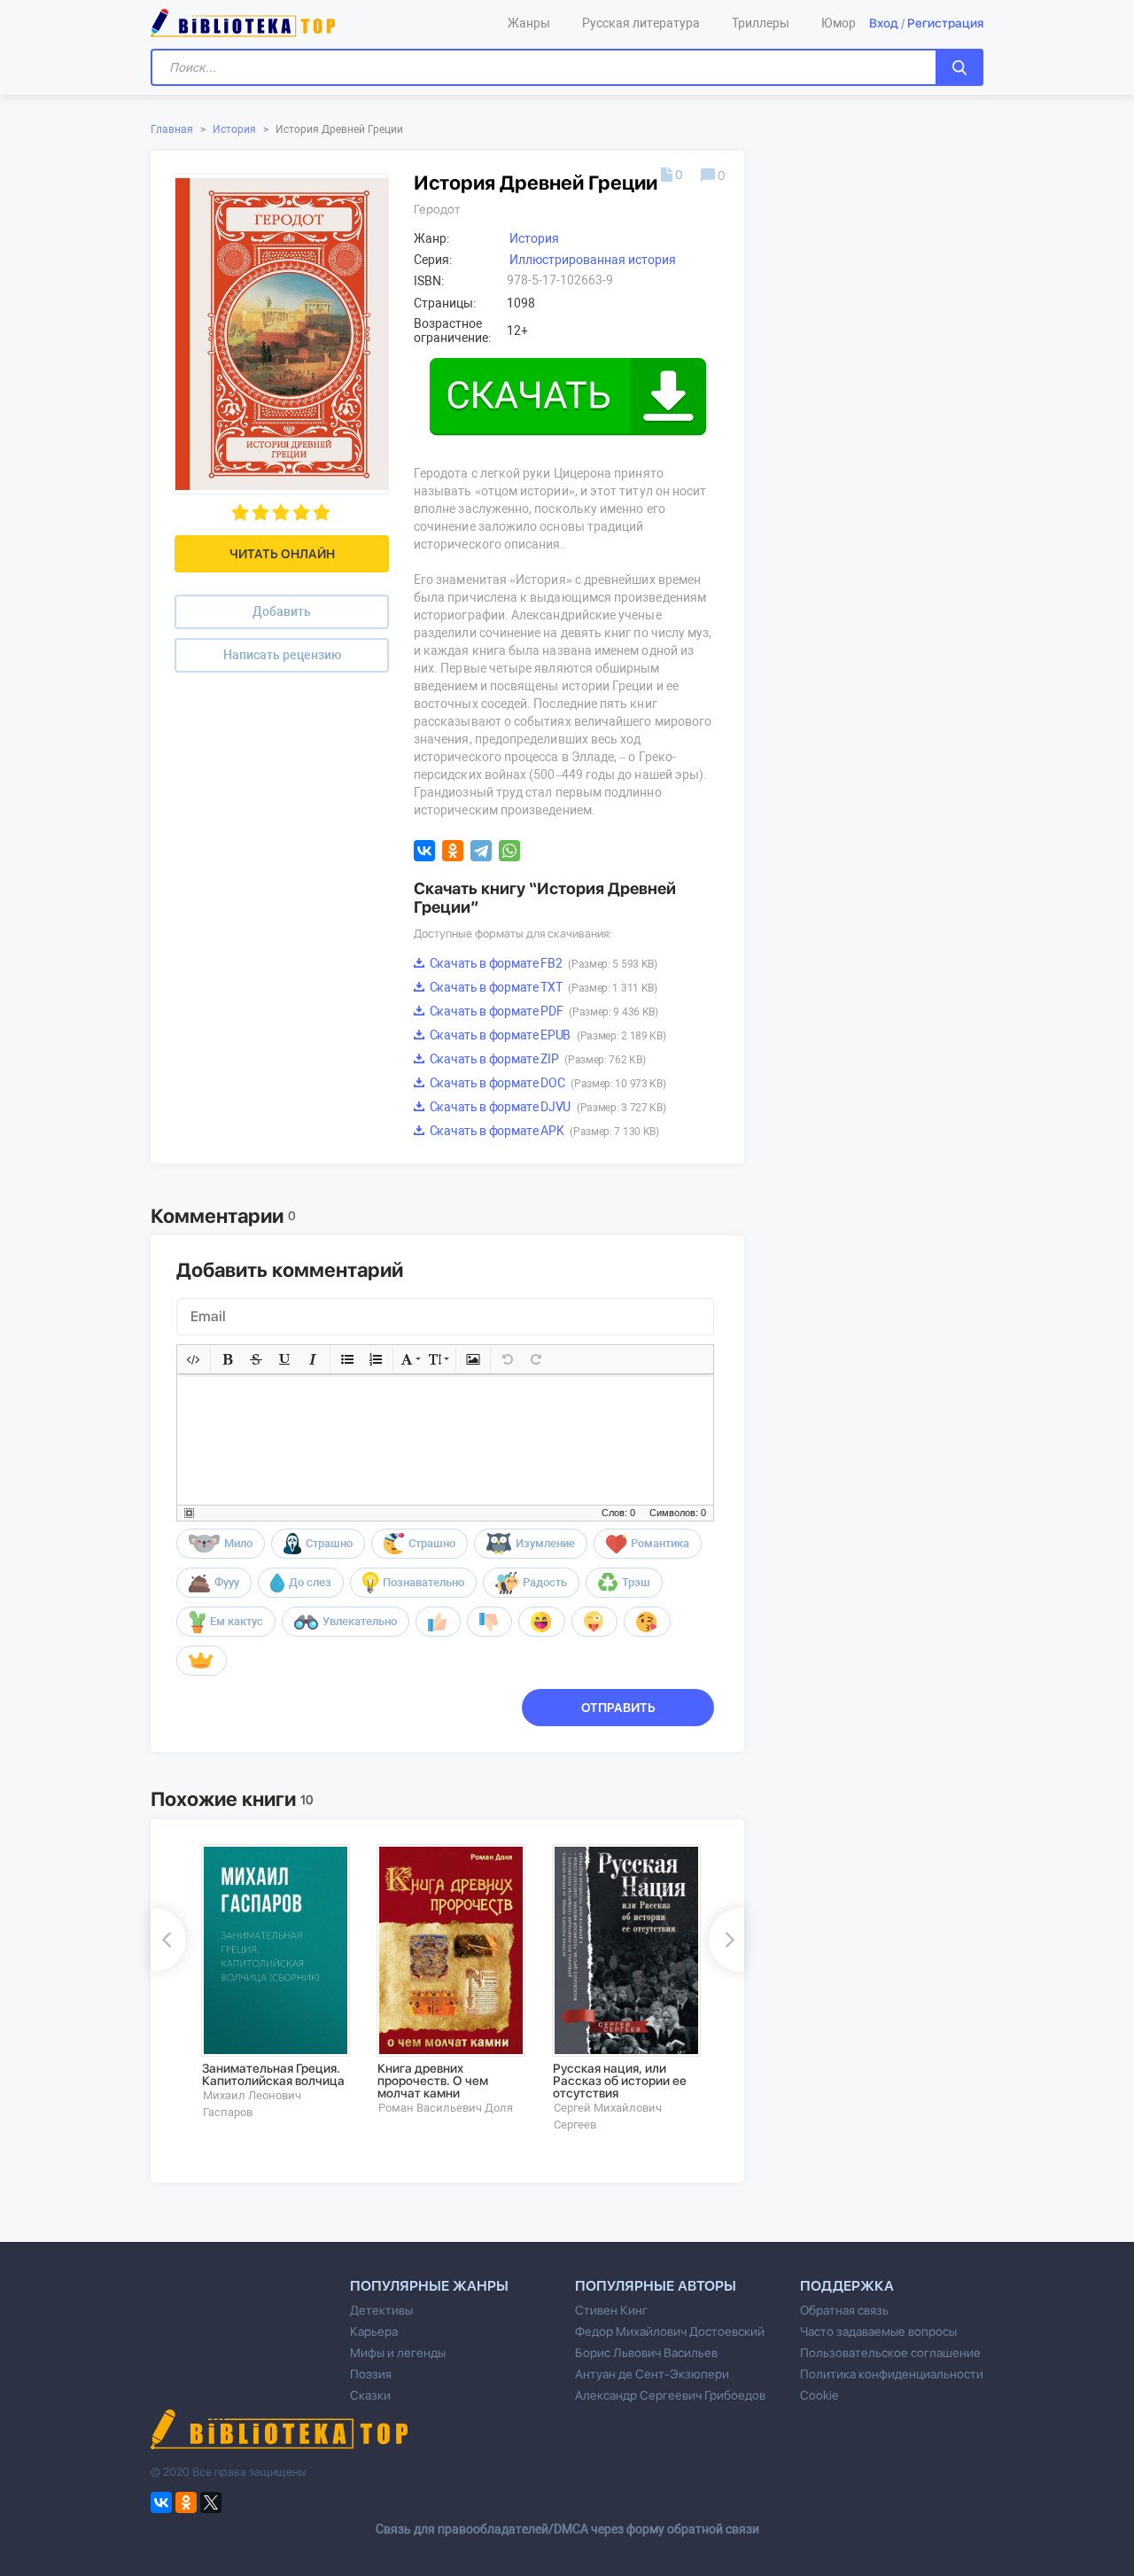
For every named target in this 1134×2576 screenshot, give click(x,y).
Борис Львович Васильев (646, 2353)
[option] (276, 1982)
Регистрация (945, 23)
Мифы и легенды (398, 2353)
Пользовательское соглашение (890, 2353)
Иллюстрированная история (593, 260)
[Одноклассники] (453, 851)
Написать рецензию (282, 655)
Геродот (437, 209)
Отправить (618, 1708)
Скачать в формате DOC (546, 1083)
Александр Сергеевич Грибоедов (670, 2395)
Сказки (370, 2395)
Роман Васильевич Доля (446, 2108)
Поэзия (371, 2374)
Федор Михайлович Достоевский (670, 2331)
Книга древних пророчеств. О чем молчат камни (433, 2081)
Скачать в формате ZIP (536, 1059)
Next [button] (726, 1940)
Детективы (381, 2310)
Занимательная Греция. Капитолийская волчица (273, 2074)
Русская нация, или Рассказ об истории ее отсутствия (620, 2081)
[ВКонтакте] (424, 851)
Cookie (819, 2395)
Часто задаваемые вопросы (878, 2331)
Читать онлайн (282, 554)
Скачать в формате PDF (543, 1011)
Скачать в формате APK (543, 1131)
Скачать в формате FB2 (542, 963)
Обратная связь (844, 2310)
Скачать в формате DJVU (546, 1107)
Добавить (282, 611)
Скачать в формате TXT (542, 987)
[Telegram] (481, 851)
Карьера (374, 2331)
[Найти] (959, 67)
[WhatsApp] (509, 851)
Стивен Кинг (611, 2310)
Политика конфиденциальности (892, 2374)
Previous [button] (168, 1940)
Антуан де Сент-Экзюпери (652, 2374)
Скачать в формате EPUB (546, 1035)
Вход (884, 23)
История (234, 129)
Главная (172, 129)
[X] (211, 2502)
